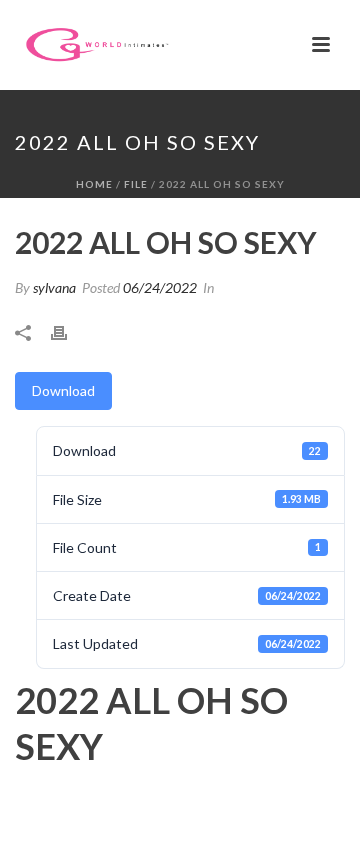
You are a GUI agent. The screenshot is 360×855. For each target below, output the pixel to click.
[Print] (69, 330)
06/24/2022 (160, 287)
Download (63, 390)
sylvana (54, 287)
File (136, 184)
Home (94, 184)
